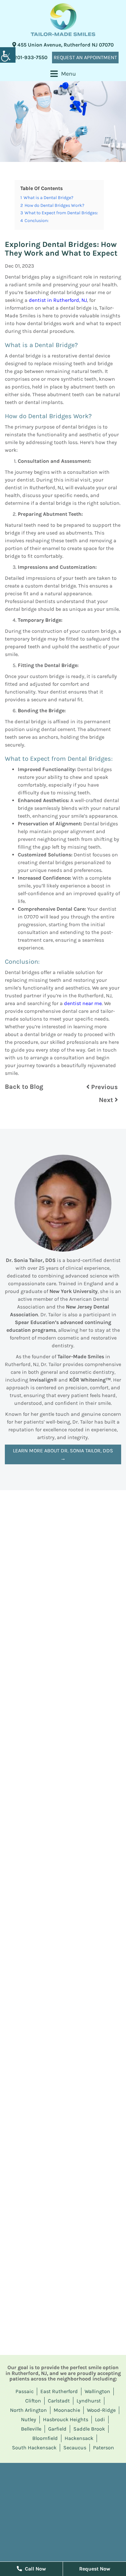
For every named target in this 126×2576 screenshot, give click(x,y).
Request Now (95, 2569)
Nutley (29, 2419)
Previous (104, 1087)
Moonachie (67, 2410)
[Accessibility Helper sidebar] (8, 55)
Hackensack (79, 2438)
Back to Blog (24, 1087)
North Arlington (28, 2410)
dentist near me (83, 1003)
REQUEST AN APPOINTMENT (85, 57)
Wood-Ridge (101, 2410)
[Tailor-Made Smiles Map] (63, 2511)
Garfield (57, 2429)
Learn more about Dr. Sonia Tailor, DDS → (63, 1454)
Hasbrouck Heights (66, 2419)
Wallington (97, 2391)
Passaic (25, 2391)
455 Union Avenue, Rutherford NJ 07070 (65, 45)
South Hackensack (34, 2448)
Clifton (33, 2401)
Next (107, 1100)
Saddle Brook (89, 2429)
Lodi (100, 2419)
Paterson (104, 2448)
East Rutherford (59, 2391)
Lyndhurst (89, 2401)
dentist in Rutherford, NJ (58, 300)
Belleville (31, 2429)
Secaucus (75, 2448)
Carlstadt (59, 2401)
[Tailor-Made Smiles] (63, 20)
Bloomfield (45, 2438)
